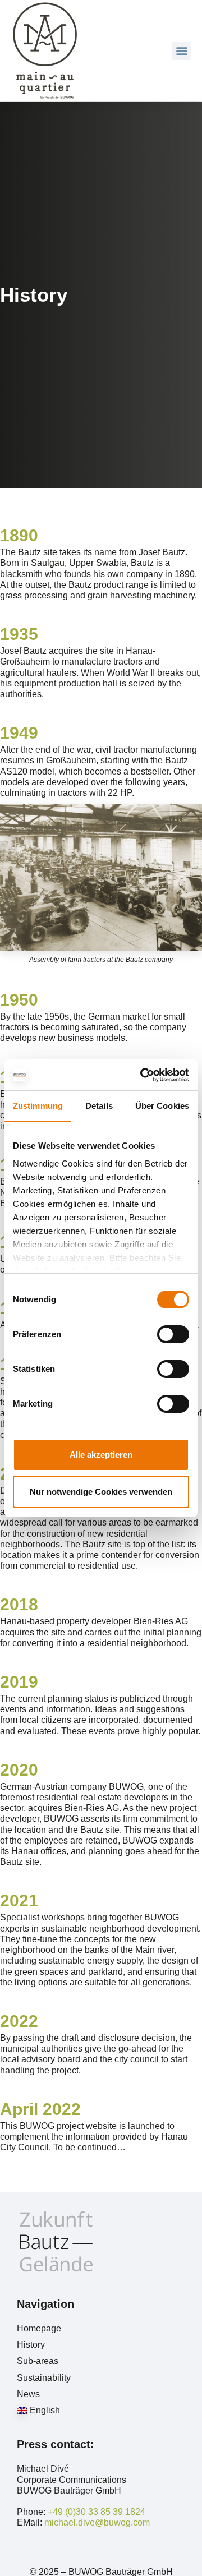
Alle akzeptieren (101, 1455)
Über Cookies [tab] (162, 1106)
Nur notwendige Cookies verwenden (101, 1492)
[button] (182, 51)
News (28, 2394)
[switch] (173, 1334)
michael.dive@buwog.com (97, 2522)
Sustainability (44, 2378)
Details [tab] (99, 1106)
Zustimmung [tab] (38, 1106)
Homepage (39, 2328)
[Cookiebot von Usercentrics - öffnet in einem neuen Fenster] (143, 1075)
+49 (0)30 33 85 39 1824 (97, 2512)
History (31, 2345)
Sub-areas (38, 2361)
